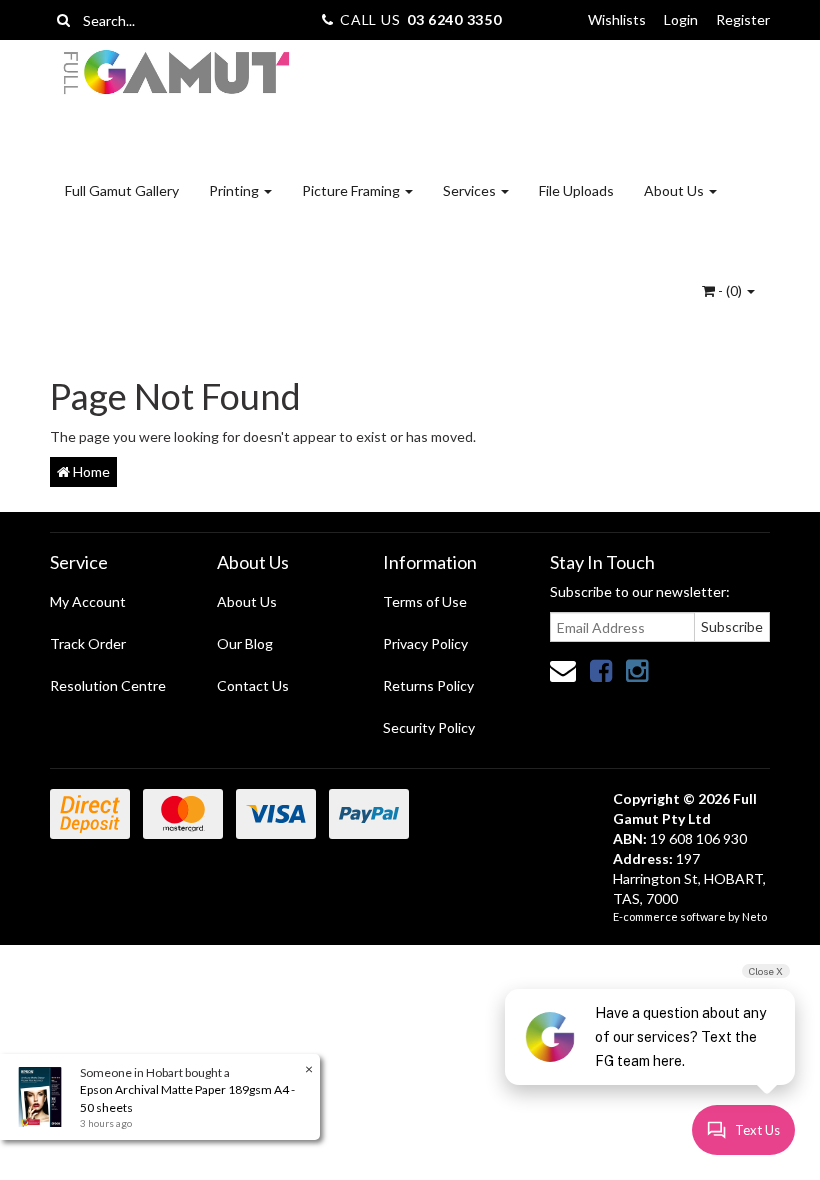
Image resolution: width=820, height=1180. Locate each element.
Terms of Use (425, 601)
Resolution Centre (108, 685)
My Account (88, 601)
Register (743, 19)
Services (471, 190)
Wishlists (617, 19)
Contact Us (253, 685)
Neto (754, 916)
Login (681, 19)
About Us (675, 190)
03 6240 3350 (454, 19)
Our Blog (245, 643)
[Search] (63, 20)
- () (730, 290)
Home (90, 471)
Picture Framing (352, 190)
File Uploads (576, 190)
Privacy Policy (425, 643)
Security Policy (429, 727)
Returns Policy (428, 685)
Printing (235, 190)
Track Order (88, 643)
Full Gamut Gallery (122, 190)
